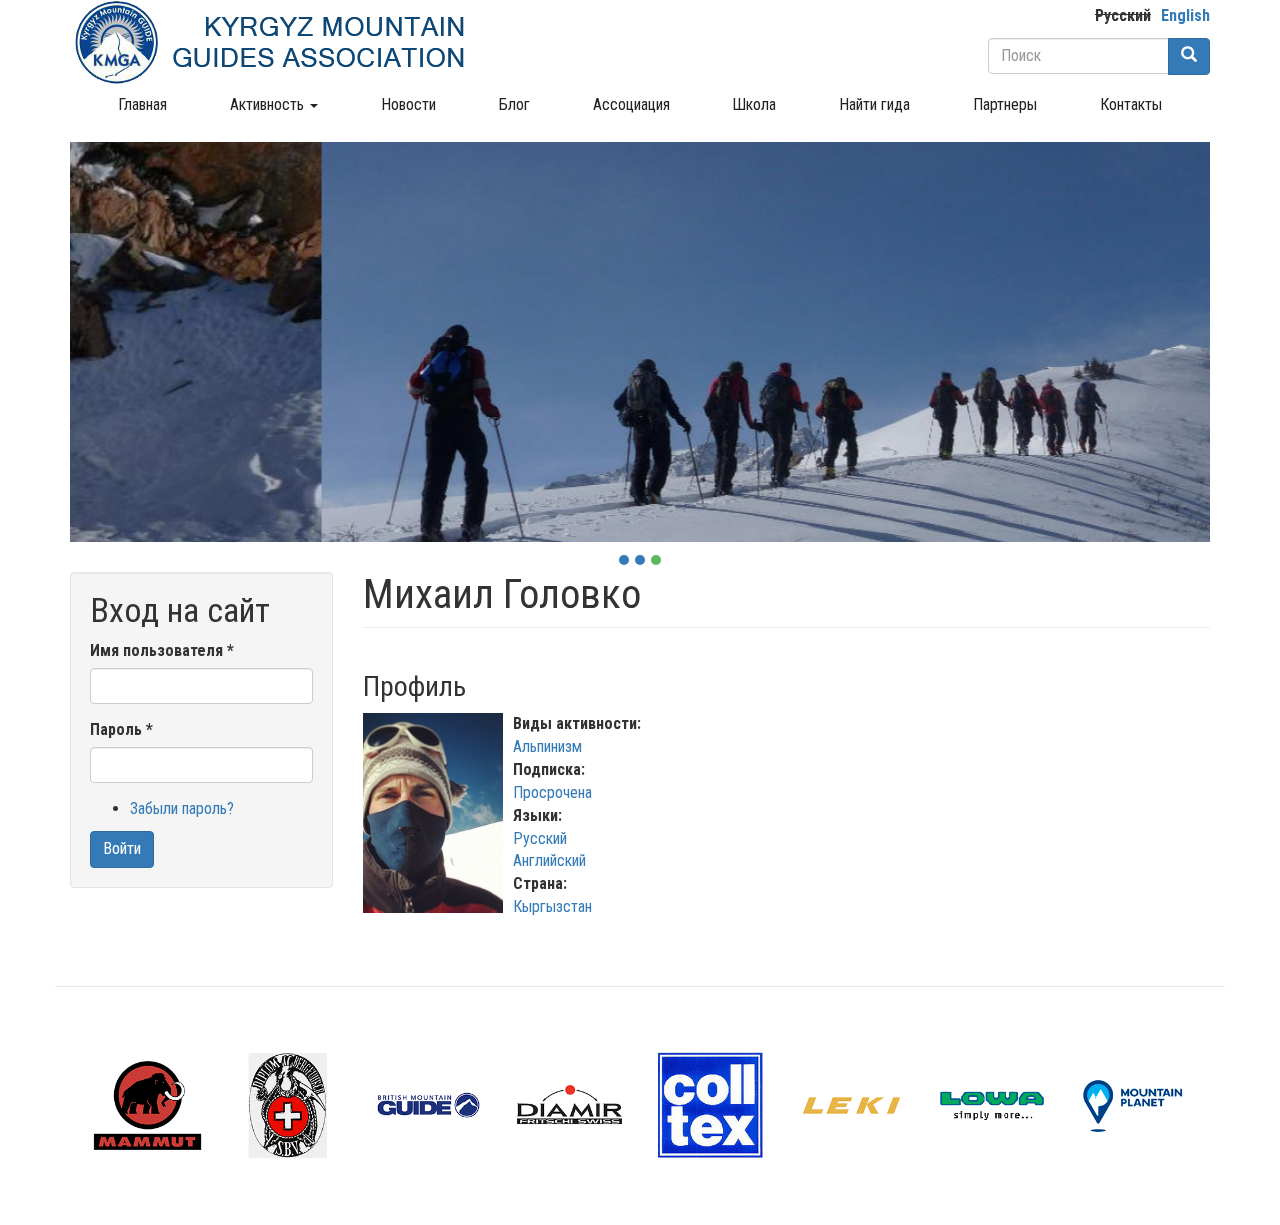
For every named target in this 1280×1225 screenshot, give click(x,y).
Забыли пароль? (182, 808)
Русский (1123, 15)
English (1185, 15)
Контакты (1131, 104)
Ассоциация (631, 104)
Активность (269, 104)
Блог (514, 104)
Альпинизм (547, 746)
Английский (549, 860)
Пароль (121, 729)
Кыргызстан (552, 906)
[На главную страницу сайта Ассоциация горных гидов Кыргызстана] (270, 42)
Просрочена (552, 792)
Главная (142, 104)
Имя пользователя (162, 650)
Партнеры (1005, 104)
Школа (754, 104)
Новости (408, 104)
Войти (122, 848)
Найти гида (874, 104)
